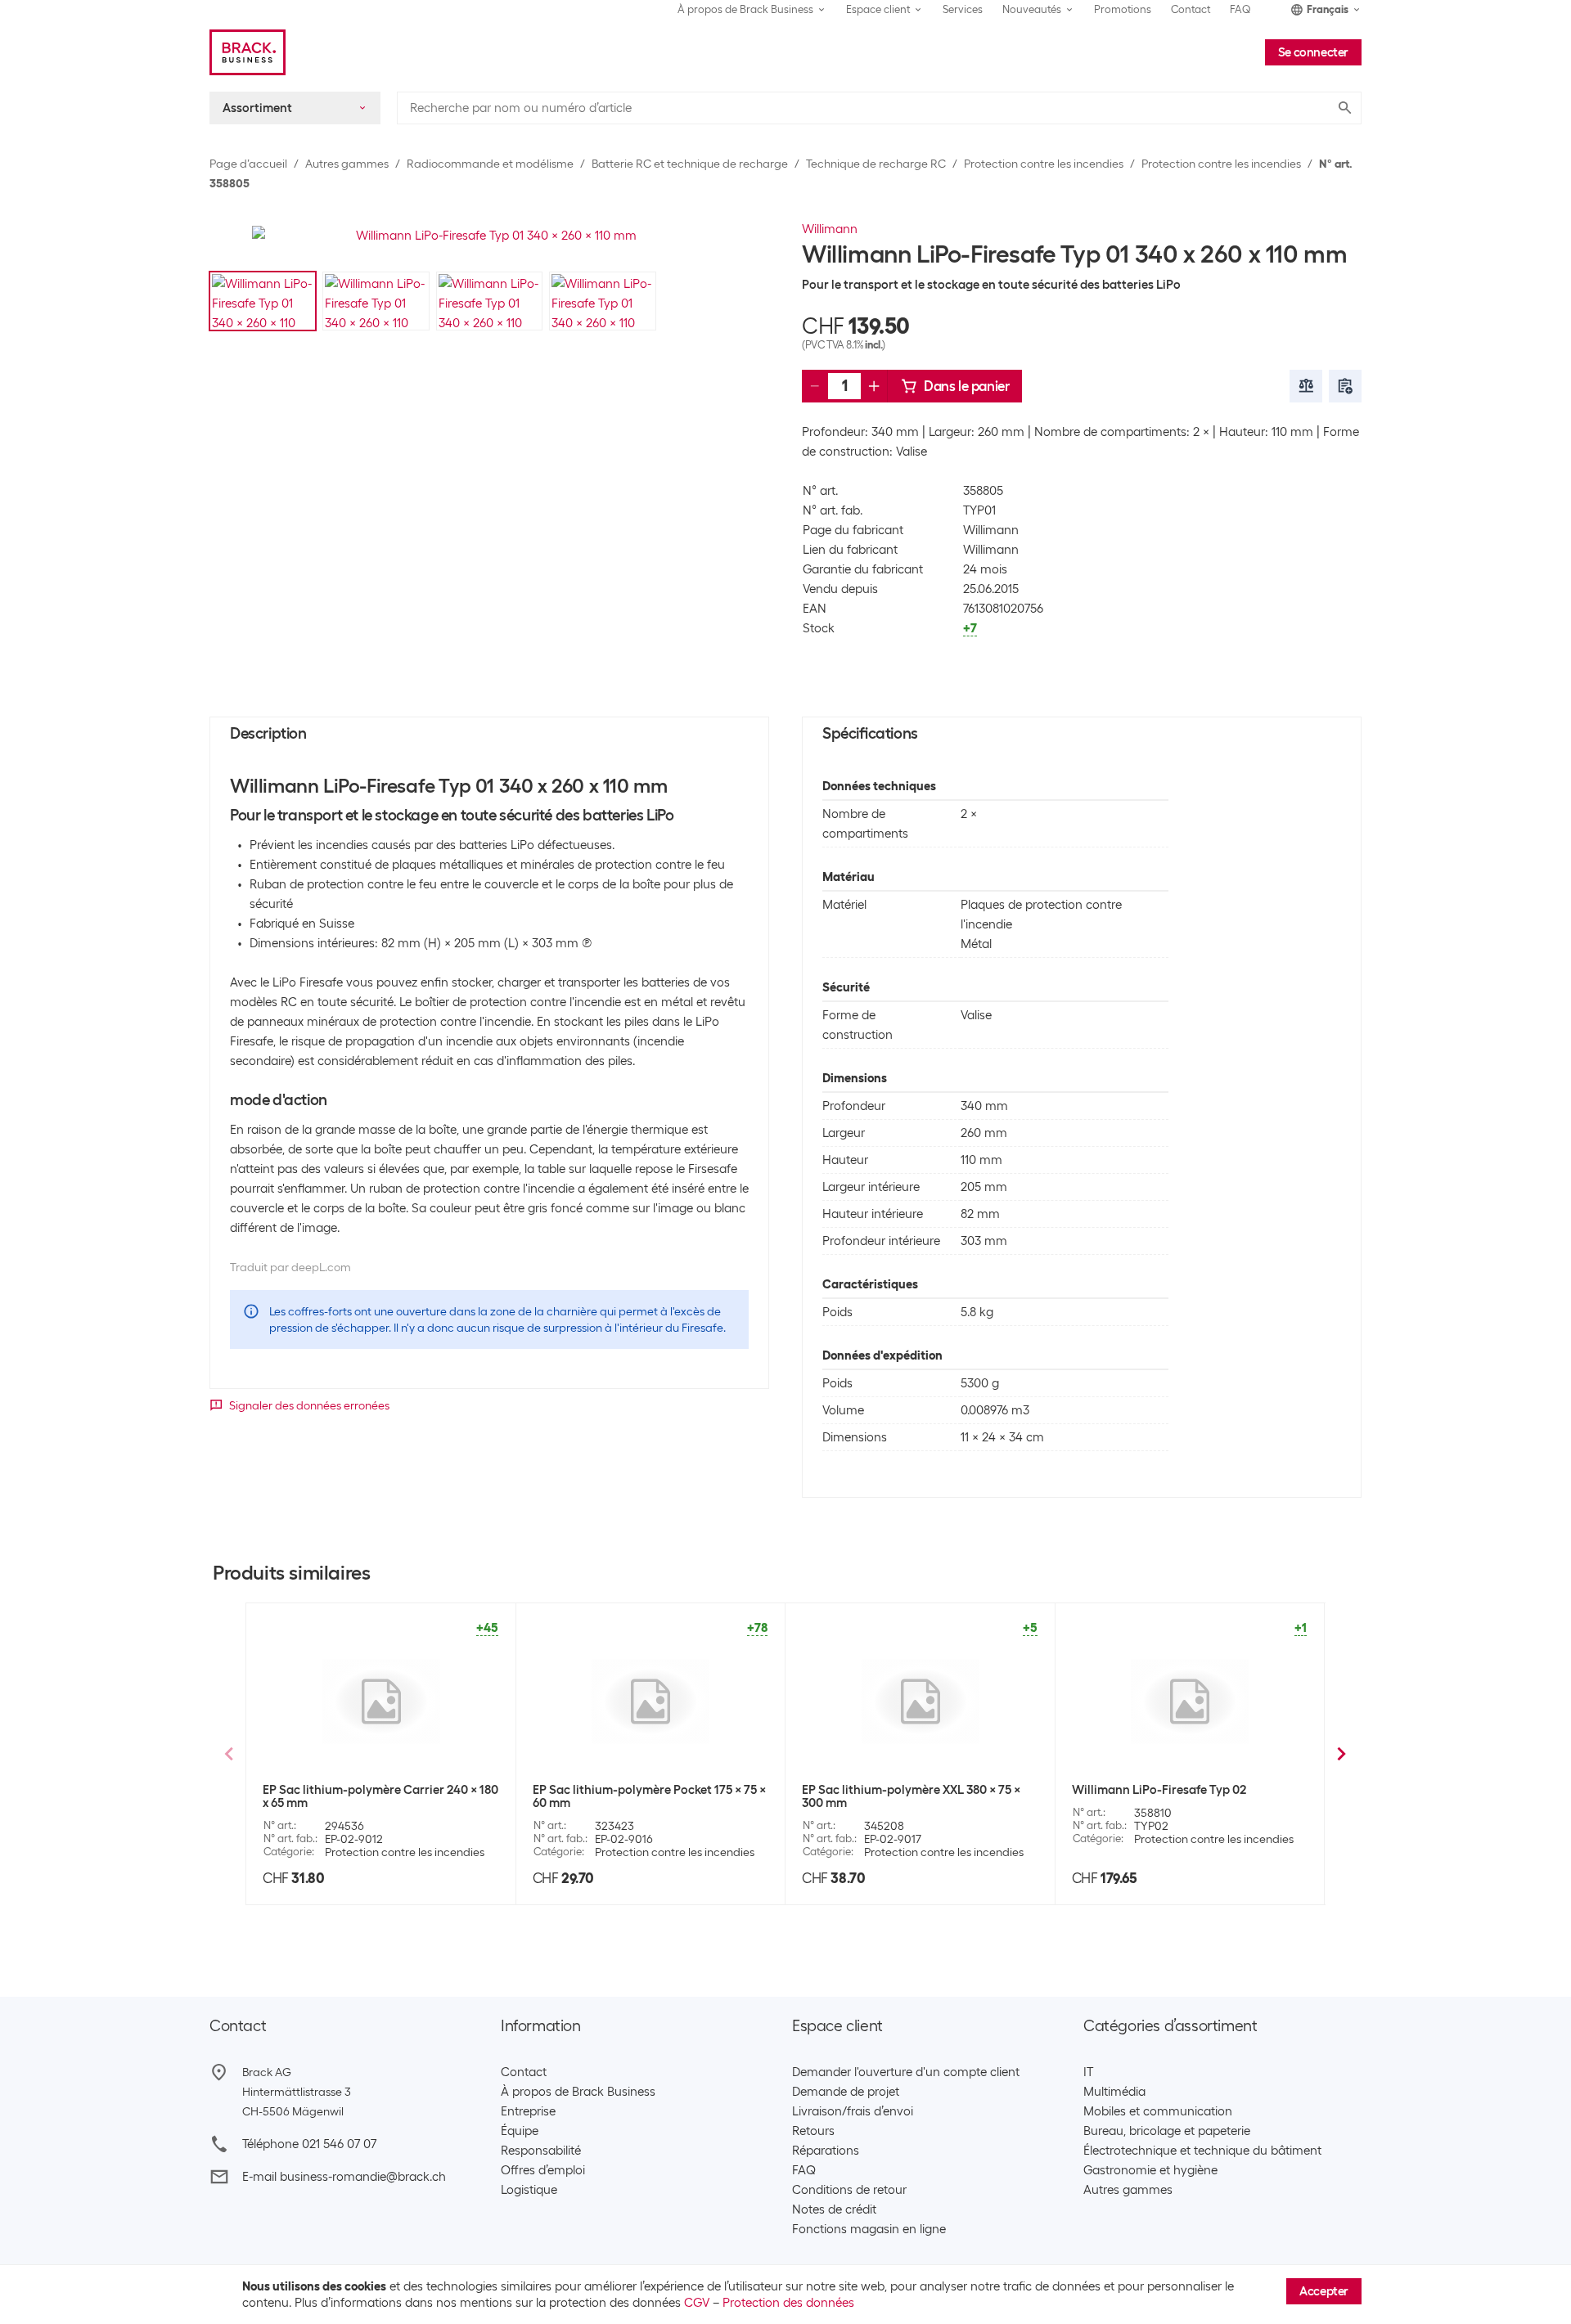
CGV (697, 2303)
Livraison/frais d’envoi (853, 2111)
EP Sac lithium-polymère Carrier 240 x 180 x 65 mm (380, 1796)
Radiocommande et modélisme (490, 164)
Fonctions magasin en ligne (869, 2229)
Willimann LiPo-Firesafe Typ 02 (1159, 1790)
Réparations (826, 2151)
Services (963, 9)
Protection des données (788, 2303)
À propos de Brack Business (578, 2092)
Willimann (830, 229)
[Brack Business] (248, 52)
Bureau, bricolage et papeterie (1167, 2131)
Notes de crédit (834, 2209)
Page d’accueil (248, 164)
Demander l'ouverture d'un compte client (906, 2072)
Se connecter (1313, 52)
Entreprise (528, 2111)
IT (1088, 2072)
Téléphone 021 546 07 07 (309, 2144)
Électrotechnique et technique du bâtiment (1202, 2151)
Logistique (529, 2190)
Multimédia (1114, 2092)
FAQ (1240, 9)
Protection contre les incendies (1044, 164)
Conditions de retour (849, 2190)
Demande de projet (846, 2092)
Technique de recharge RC (876, 164)
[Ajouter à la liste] (1345, 386)
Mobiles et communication (1158, 2111)
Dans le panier (966, 386)
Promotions (1123, 9)
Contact (1191, 9)
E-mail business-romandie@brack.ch (344, 2177)
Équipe (520, 2131)
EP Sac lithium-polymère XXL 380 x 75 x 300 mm (911, 1796)
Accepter (1324, 2291)
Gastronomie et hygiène (1150, 2170)
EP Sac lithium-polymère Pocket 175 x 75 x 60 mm (649, 1796)
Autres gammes (347, 164)
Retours (813, 2131)
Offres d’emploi (543, 2170)
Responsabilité (541, 2151)
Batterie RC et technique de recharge (690, 164)
